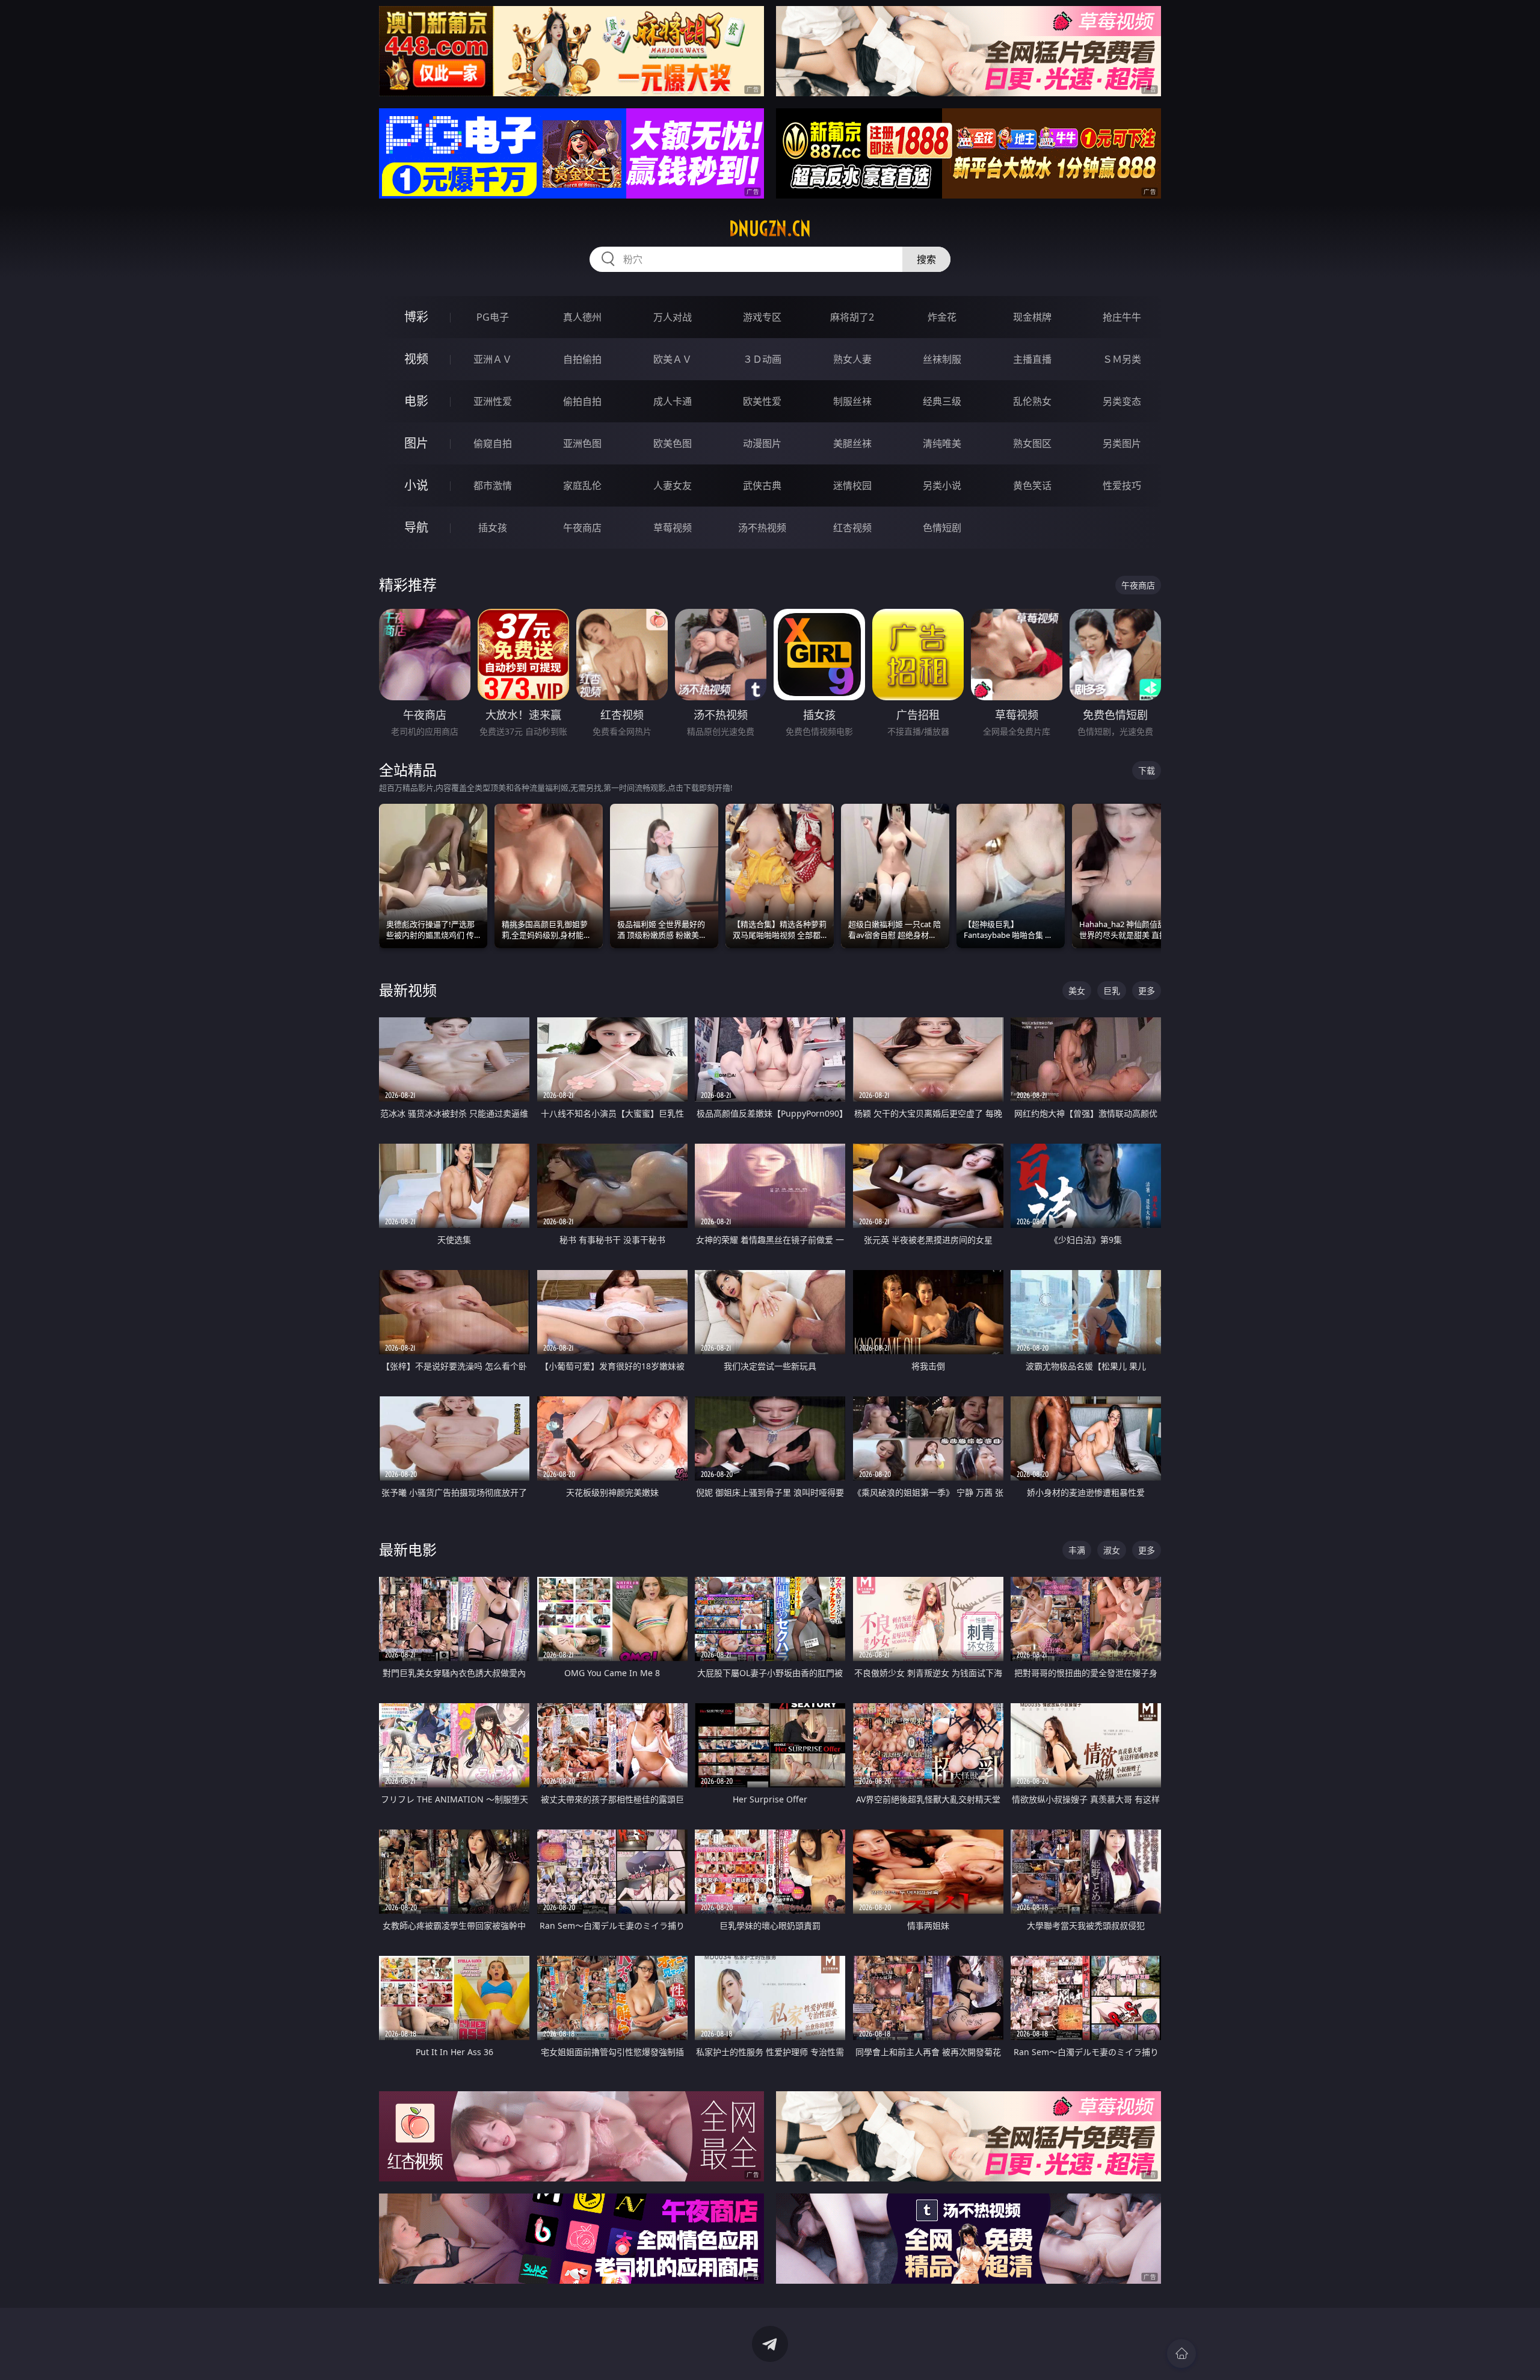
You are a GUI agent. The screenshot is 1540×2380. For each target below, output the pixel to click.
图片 (416, 443)
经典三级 (942, 401)
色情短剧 (942, 528)
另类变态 (1122, 401)
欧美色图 (673, 443)
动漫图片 (762, 443)
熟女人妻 (852, 359)
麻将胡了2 (852, 317)
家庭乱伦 (582, 486)
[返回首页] (1181, 2354)
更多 (1147, 991)
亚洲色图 (582, 443)
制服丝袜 (852, 401)
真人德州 (582, 317)
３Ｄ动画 (762, 359)
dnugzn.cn (770, 229)
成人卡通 (673, 401)
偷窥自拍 (493, 443)
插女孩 (493, 528)
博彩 (416, 317)
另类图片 (1122, 443)
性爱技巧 (1122, 486)
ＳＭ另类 (1122, 359)
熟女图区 (1032, 443)
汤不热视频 (762, 528)
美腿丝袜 (852, 443)
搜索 (926, 259)
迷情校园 (852, 486)
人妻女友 (673, 486)
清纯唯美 (942, 443)
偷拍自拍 (582, 401)
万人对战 (673, 317)
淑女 (1112, 1550)
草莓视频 (673, 528)
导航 (416, 527)
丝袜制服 (942, 359)
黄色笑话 (1032, 486)
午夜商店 (582, 528)
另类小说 (942, 486)
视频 (416, 359)
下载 (1147, 770)
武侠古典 (762, 486)
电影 (416, 401)
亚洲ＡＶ (493, 359)
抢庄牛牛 (1122, 317)
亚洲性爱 (493, 401)
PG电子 (493, 317)
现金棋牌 (1032, 317)
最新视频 (408, 990)
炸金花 (942, 317)
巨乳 (1112, 991)
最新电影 (408, 1549)
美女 (1077, 991)
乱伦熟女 (1032, 401)
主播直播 (1032, 359)
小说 (416, 485)
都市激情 (493, 486)
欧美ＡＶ (673, 359)
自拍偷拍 (582, 359)
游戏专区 (762, 317)
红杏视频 (852, 528)
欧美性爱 (762, 401)
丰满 (1077, 1550)
